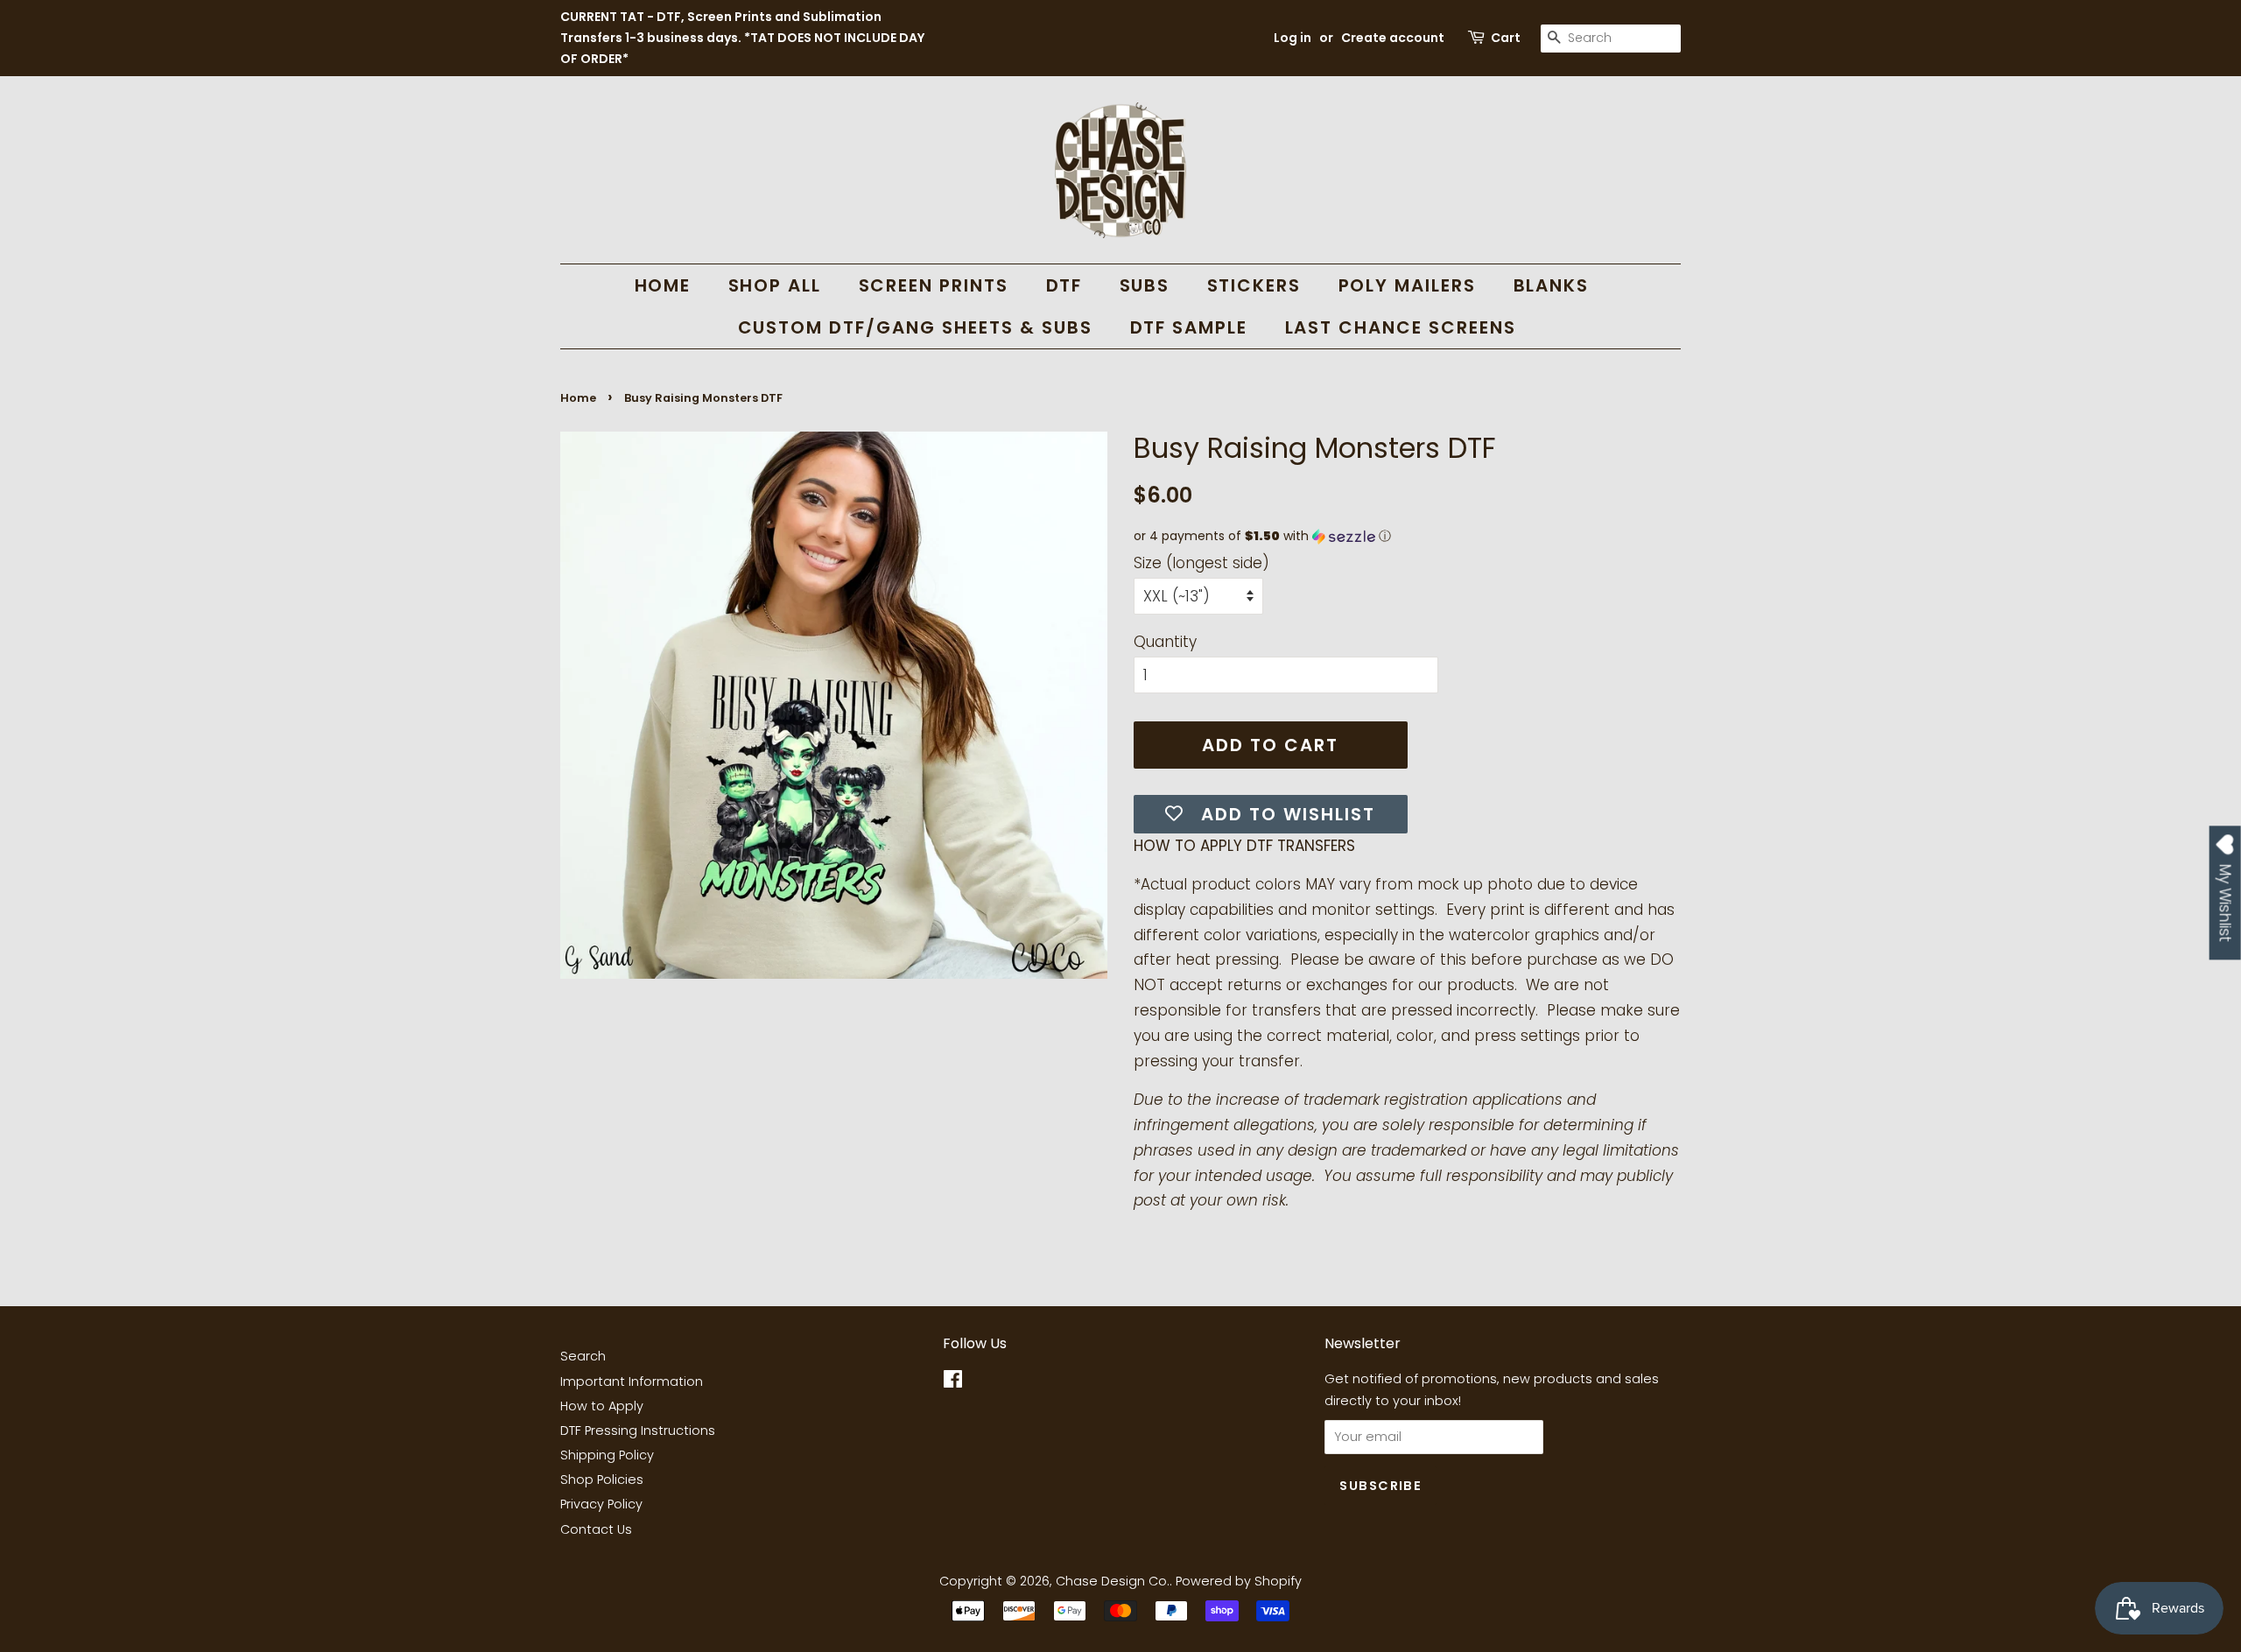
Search (583, 1356)
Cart (1506, 38)
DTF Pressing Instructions (638, 1431)
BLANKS (1552, 285)
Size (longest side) (1201, 563)
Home (578, 398)
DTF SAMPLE (1189, 327)
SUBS (1145, 285)
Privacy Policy (601, 1504)
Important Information (632, 1381)
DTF (1064, 285)
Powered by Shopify (1239, 1581)
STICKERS (1254, 285)
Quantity (1165, 642)
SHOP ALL (775, 285)
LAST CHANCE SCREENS (1401, 327)
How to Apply (602, 1406)
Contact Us (596, 1529)
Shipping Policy (607, 1455)
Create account (1393, 38)
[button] (1407, 536)
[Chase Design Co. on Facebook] (953, 1382)
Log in (1293, 38)
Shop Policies (602, 1480)
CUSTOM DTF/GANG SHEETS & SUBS (916, 327)
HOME (663, 285)
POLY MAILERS (1408, 285)
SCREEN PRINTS (934, 285)
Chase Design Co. (1113, 1581)
